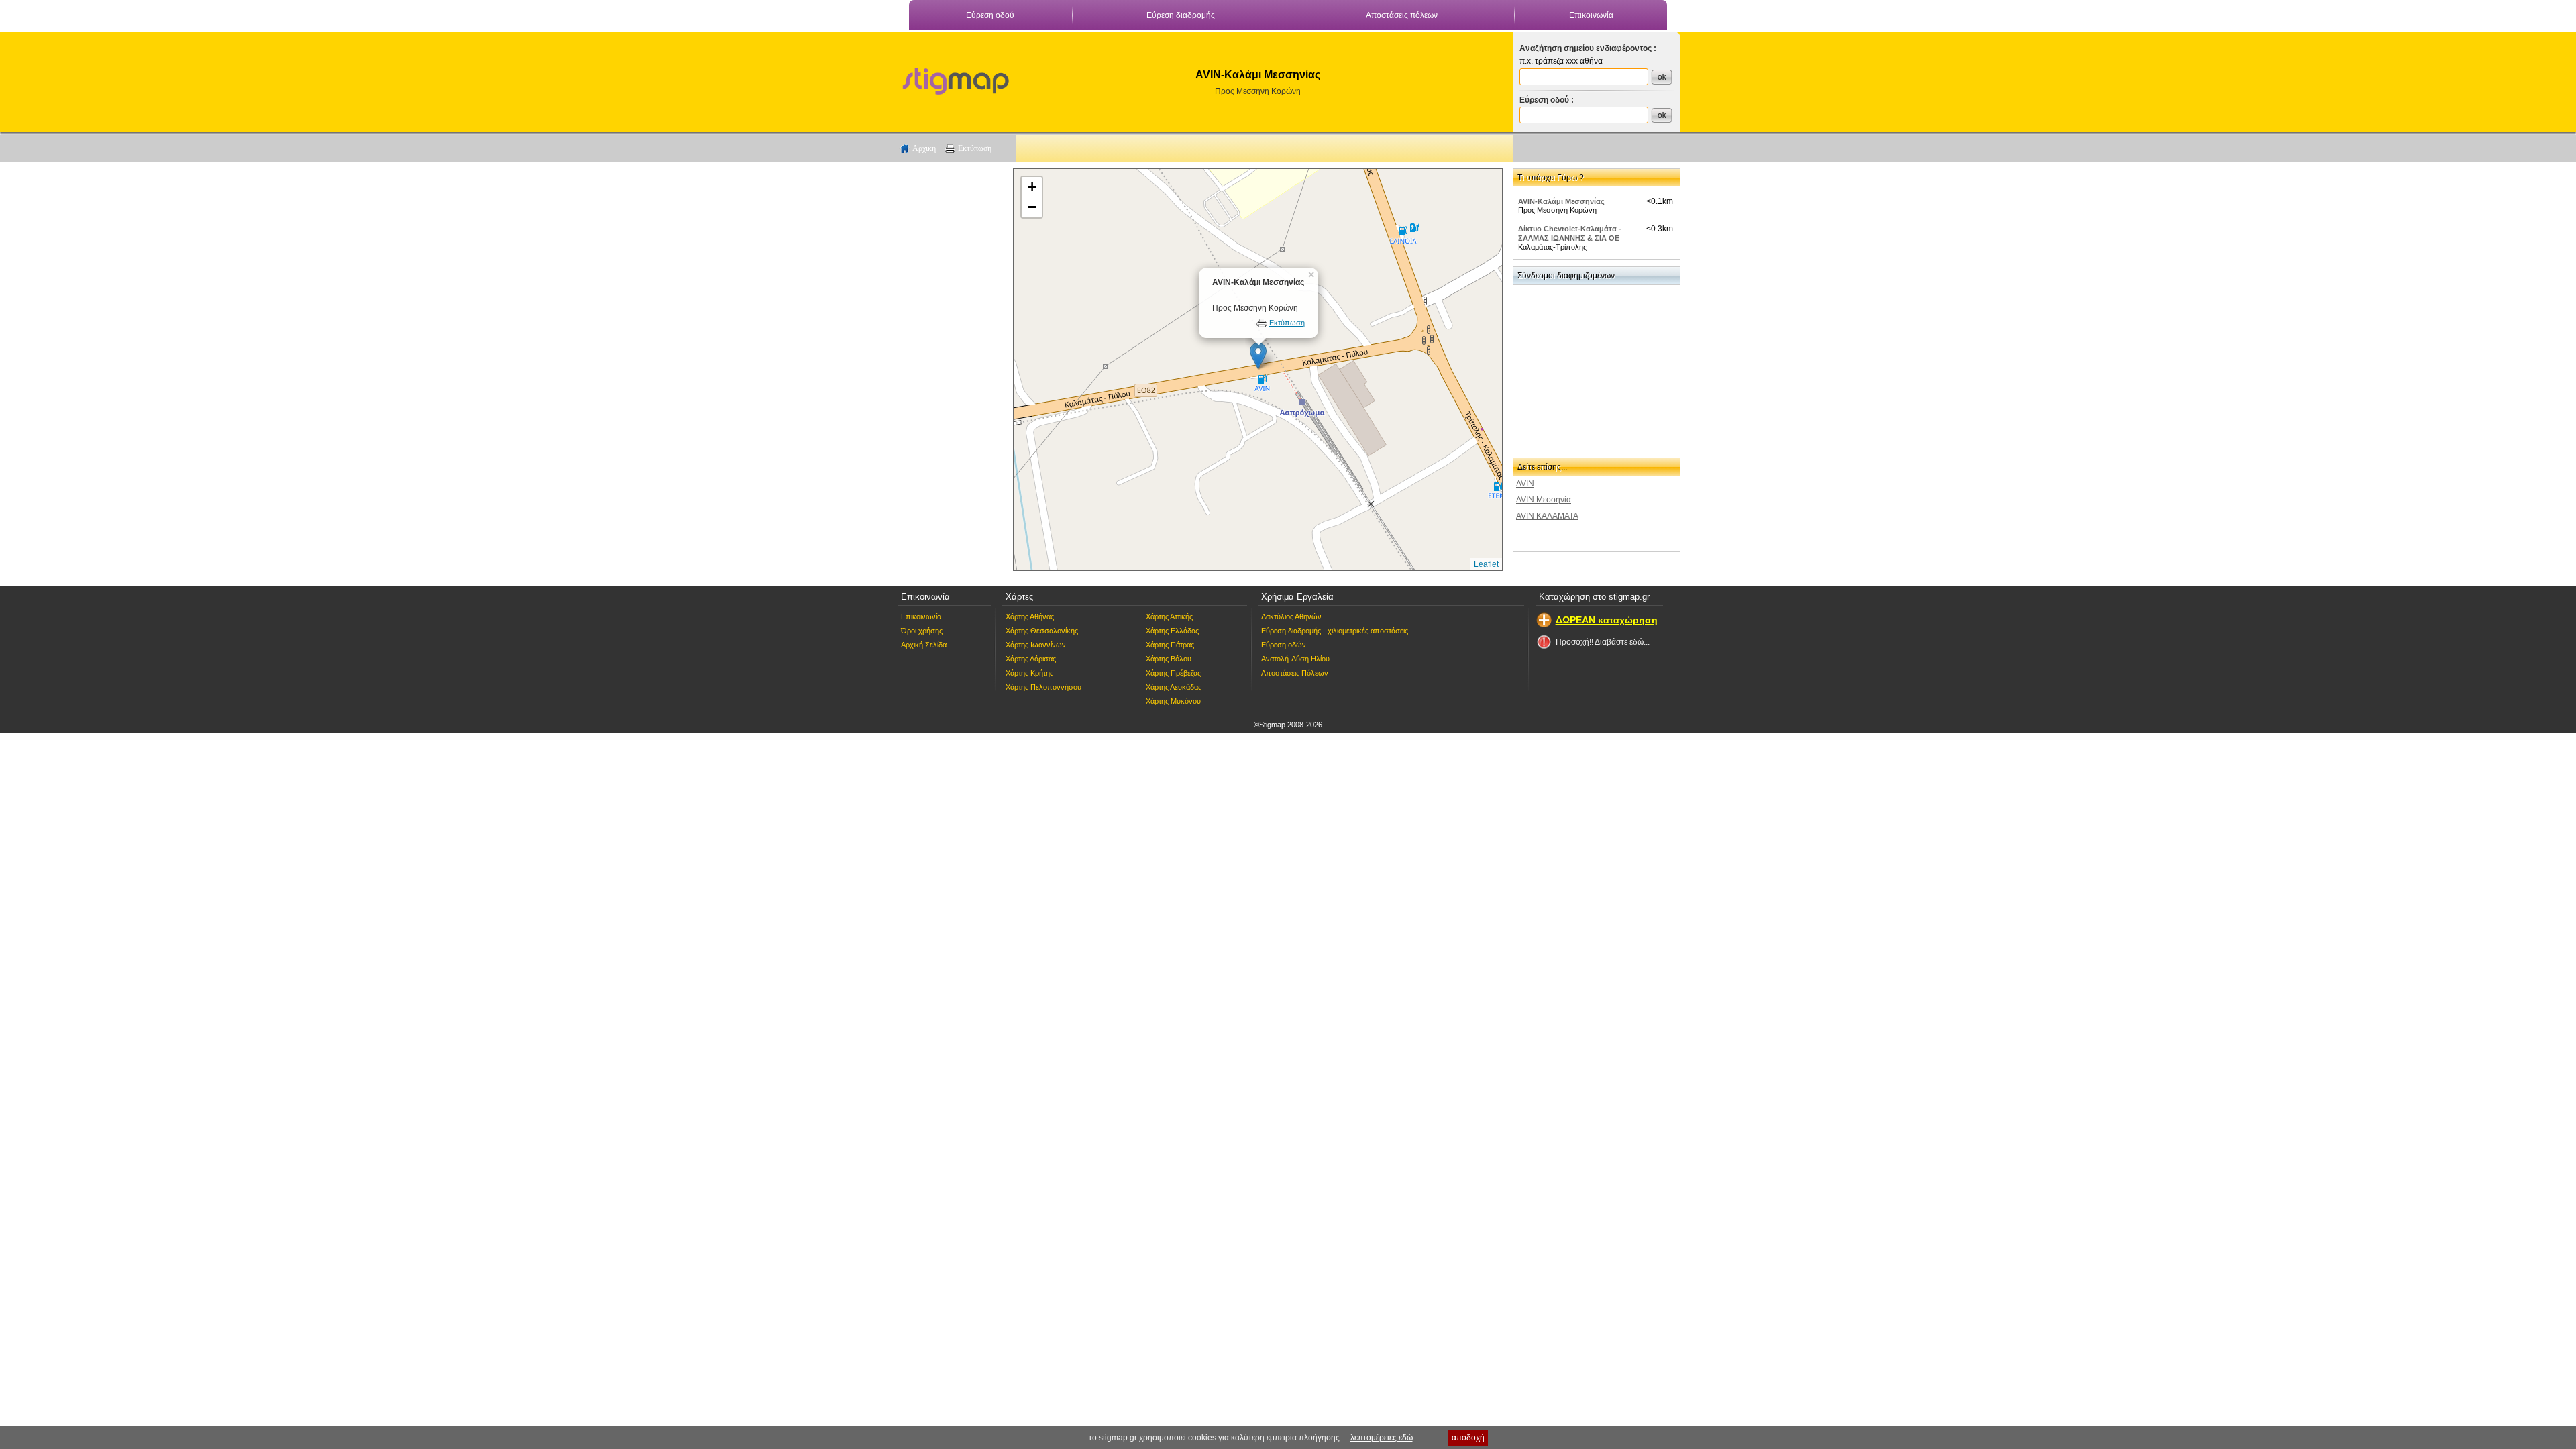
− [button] (1032, 207)
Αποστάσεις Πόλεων (1295, 673)
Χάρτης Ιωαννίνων (1036, 645)
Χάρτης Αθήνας (1030, 616)
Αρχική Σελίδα (924, 645)
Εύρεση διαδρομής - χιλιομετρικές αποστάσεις (1335, 631)
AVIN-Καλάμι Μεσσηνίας (1561, 201)
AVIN (1525, 484)
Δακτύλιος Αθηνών (1291, 616)
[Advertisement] (949, 370)
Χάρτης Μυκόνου (1173, 701)
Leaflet (1486, 564)
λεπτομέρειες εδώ (1382, 1438)
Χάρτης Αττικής (1169, 616)
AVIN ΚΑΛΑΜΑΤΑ (1547, 516)
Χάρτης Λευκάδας (1174, 687)
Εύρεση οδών (1284, 645)
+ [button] (1032, 187)
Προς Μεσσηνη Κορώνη (1258, 91)
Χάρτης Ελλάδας (1172, 631)
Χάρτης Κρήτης (1029, 673)
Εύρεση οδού (990, 15)
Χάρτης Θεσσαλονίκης (1042, 631)
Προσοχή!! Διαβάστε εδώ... (1603, 642)
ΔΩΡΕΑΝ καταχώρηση (1607, 620)
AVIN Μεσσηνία (1544, 500)
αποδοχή (1468, 1438)
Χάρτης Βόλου (1169, 659)
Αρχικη (924, 148)
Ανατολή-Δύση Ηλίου (1295, 659)
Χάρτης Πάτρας (1170, 645)
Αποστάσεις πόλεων (1402, 15)
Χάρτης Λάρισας (1031, 659)
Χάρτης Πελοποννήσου (1043, 687)
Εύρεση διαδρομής (1181, 15)
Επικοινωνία (1591, 15)
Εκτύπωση (975, 148)
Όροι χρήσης (922, 631)
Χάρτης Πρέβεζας (1173, 673)
